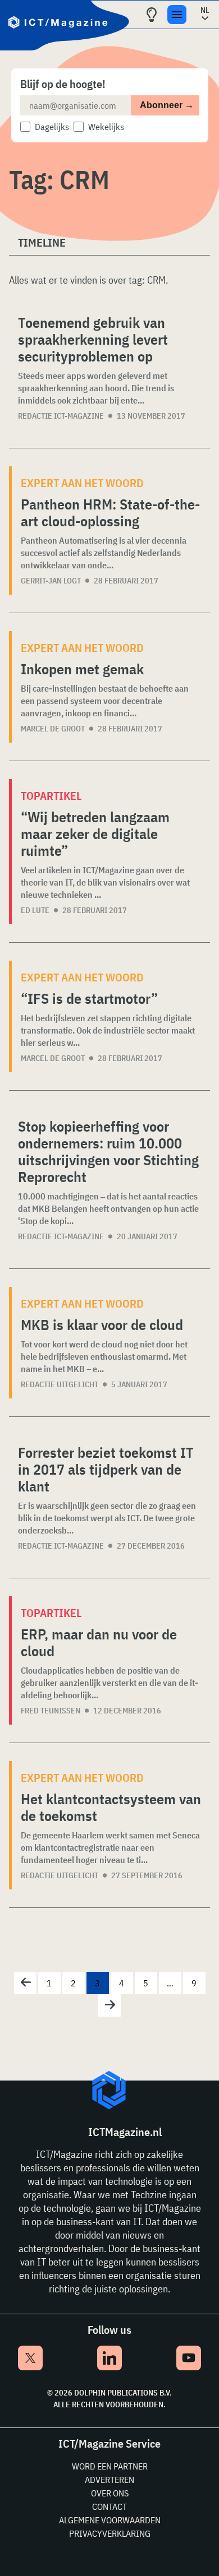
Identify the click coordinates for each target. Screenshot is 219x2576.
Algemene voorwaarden (110, 2520)
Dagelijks (52, 127)
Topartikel (51, 796)
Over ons (110, 2493)
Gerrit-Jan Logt (51, 581)
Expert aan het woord (82, 483)
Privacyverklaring (110, 2533)
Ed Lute (35, 910)
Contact (109, 2506)
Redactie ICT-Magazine (61, 416)
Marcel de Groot (53, 729)
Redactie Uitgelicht (60, 1384)
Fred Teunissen (51, 1711)
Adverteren (109, 2480)
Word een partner (110, 2466)
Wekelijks (106, 127)
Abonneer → (167, 105)
